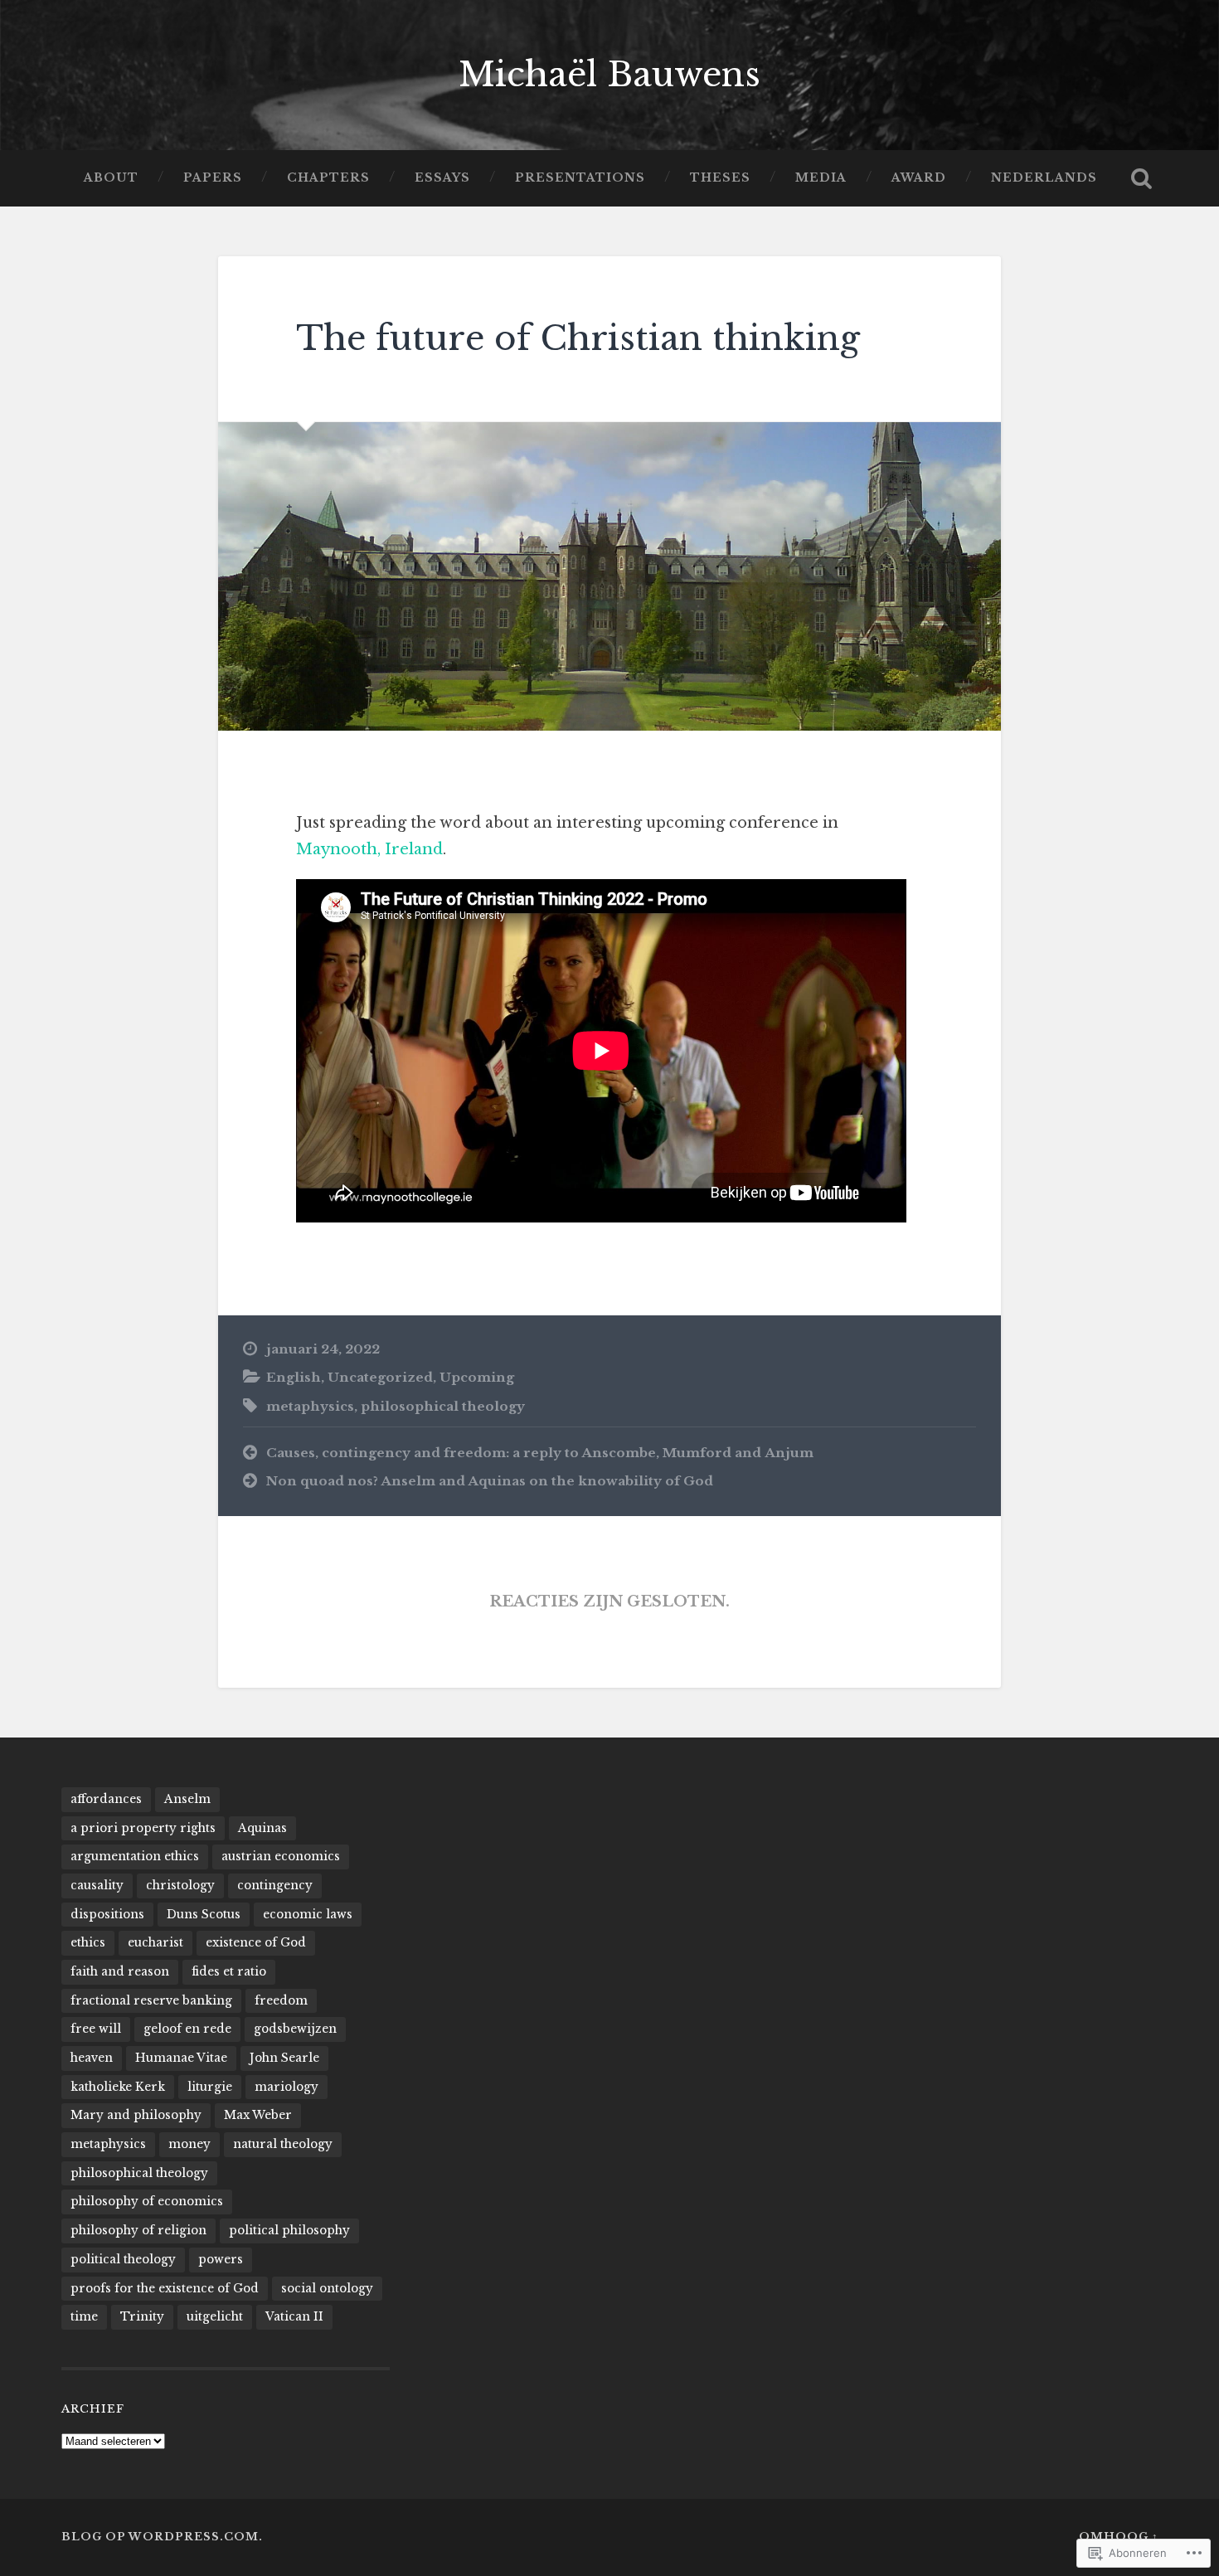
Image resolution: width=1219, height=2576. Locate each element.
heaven (92, 2058)
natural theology (283, 2144)
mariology (287, 2087)
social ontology (327, 2289)
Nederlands (1044, 178)
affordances (106, 1799)
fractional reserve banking (151, 2001)
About (111, 178)
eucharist (155, 1943)
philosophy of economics (147, 2202)
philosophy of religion (138, 2231)
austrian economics (281, 1857)
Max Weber (258, 2115)
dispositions (107, 1915)
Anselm (187, 1799)
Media (821, 178)
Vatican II (294, 2317)
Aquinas (262, 1828)
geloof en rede (187, 2029)
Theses (720, 178)
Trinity (142, 2317)
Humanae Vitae (181, 2058)
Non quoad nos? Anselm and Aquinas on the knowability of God (490, 1481)
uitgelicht (215, 2317)
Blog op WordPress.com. (162, 2537)
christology (180, 1886)
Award (919, 178)
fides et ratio (229, 1972)
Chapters (328, 178)
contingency (275, 1886)
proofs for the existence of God (165, 2289)
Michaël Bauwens (609, 75)
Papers (213, 178)
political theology (123, 2260)
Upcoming (477, 1377)
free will (96, 2029)
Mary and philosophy (136, 2115)
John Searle (284, 2058)
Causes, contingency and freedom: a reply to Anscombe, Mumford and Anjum (540, 1453)
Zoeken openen (1142, 178)
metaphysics (310, 1406)
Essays (442, 178)
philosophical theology (443, 1406)
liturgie (210, 2087)
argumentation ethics (135, 1857)
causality (97, 1886)
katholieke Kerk (118, 2087)
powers (221, 2260)
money (189, 2144)
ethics (88, 1943)
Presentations (580, 178)
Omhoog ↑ (1119, 2537)
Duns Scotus (204, 1915)
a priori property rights (143, 1828)
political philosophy (289, 2231)
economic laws (308, 1915)
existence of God (256, 1943)
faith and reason (120, 1972)
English (294, 1377)
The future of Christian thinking (578, 338)
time (84, 2317)
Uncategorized (380, 1377)
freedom (281, 2001)
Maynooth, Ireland (369, 849)
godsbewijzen (295, 2029)
